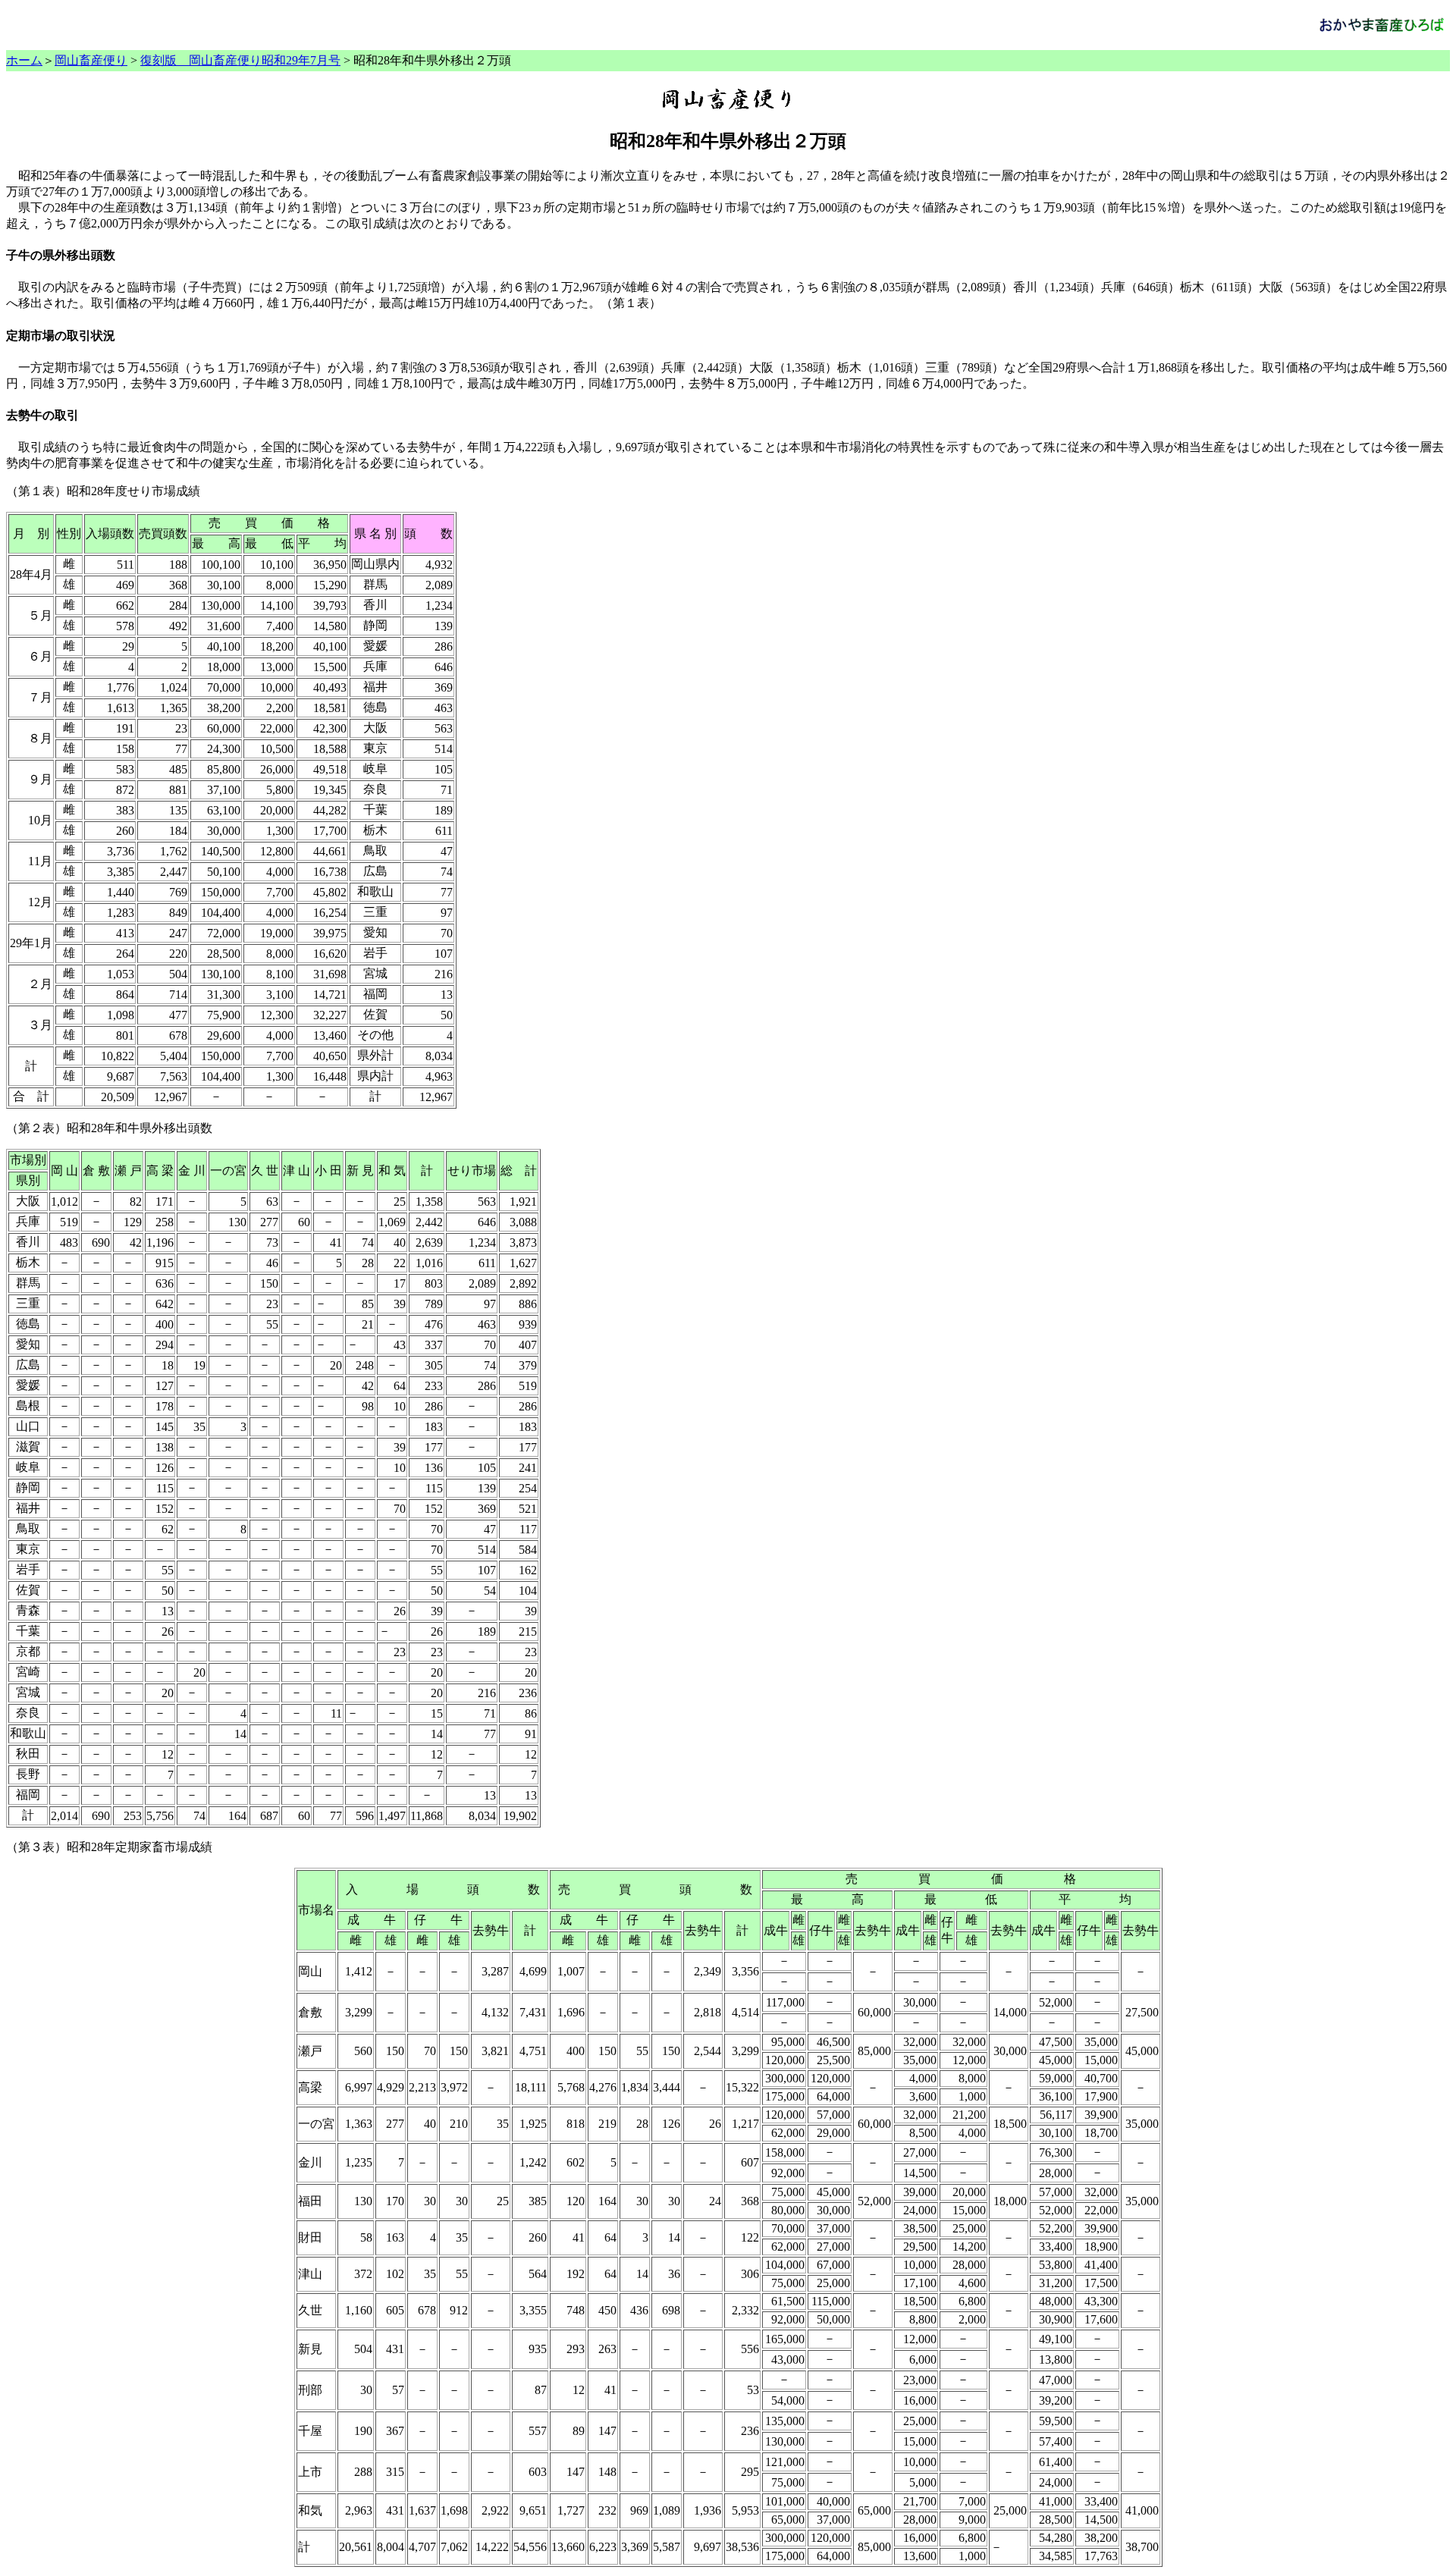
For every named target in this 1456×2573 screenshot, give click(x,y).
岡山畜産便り (91, 60)
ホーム (24, 60)
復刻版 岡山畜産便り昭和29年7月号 (240, 60)
